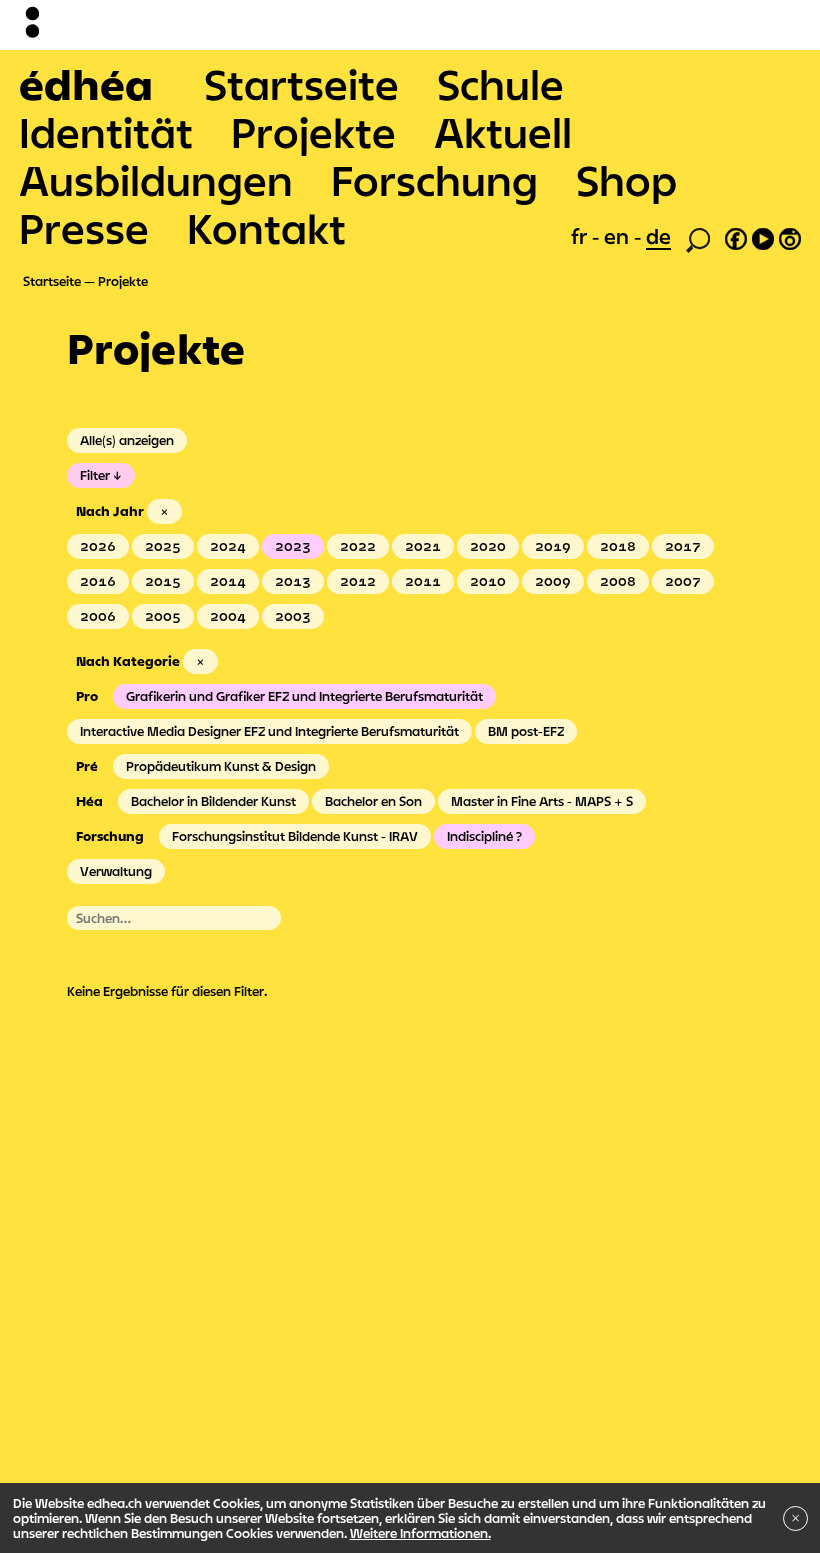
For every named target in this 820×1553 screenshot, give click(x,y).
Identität (106, 132)
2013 (293, 581)
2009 (553, 581)
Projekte (313, 132)
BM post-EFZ (526, 731)
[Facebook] (736, 236)
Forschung (434, 180)
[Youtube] (763, 236)
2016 (98, 581)
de (658, 236)
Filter (95, 475)
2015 (163, 581)
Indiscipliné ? (484, 836)
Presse (84, 228)
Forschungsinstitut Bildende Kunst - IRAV (295, 836)
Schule (500, 84)
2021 (423, 546)
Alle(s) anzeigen (127, 440)
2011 (423, 581)
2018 (618, 546)
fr (581, 236)
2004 (228, 616)
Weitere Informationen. (420, 1533)
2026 (98, 546)
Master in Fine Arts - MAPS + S (542, 801)
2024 (228, 546)
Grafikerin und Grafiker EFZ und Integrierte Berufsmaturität (304, 696)
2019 (553, 546)
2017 (683, 546)
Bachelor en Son (373, 801)
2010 (488, 581)
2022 (358, 546)
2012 (358, 581)
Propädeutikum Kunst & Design (221, 766)
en (619, 236)
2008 (618, 581)
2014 (228, 581)
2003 (293, 616)
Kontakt (266, 228)
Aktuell (503, 132)
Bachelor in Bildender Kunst (213, 801)
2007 (683, 581)
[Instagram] (790, 236)
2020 (488, 546)
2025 (163, 546)
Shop (626, 180)
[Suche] (698, 238)
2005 (163, 616)
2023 (293, 546)
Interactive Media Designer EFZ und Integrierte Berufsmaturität (269, 731)
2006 (98, 616)
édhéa (86, 84)
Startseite (301, 84)
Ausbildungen (156, 180)
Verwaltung (116, 871)
